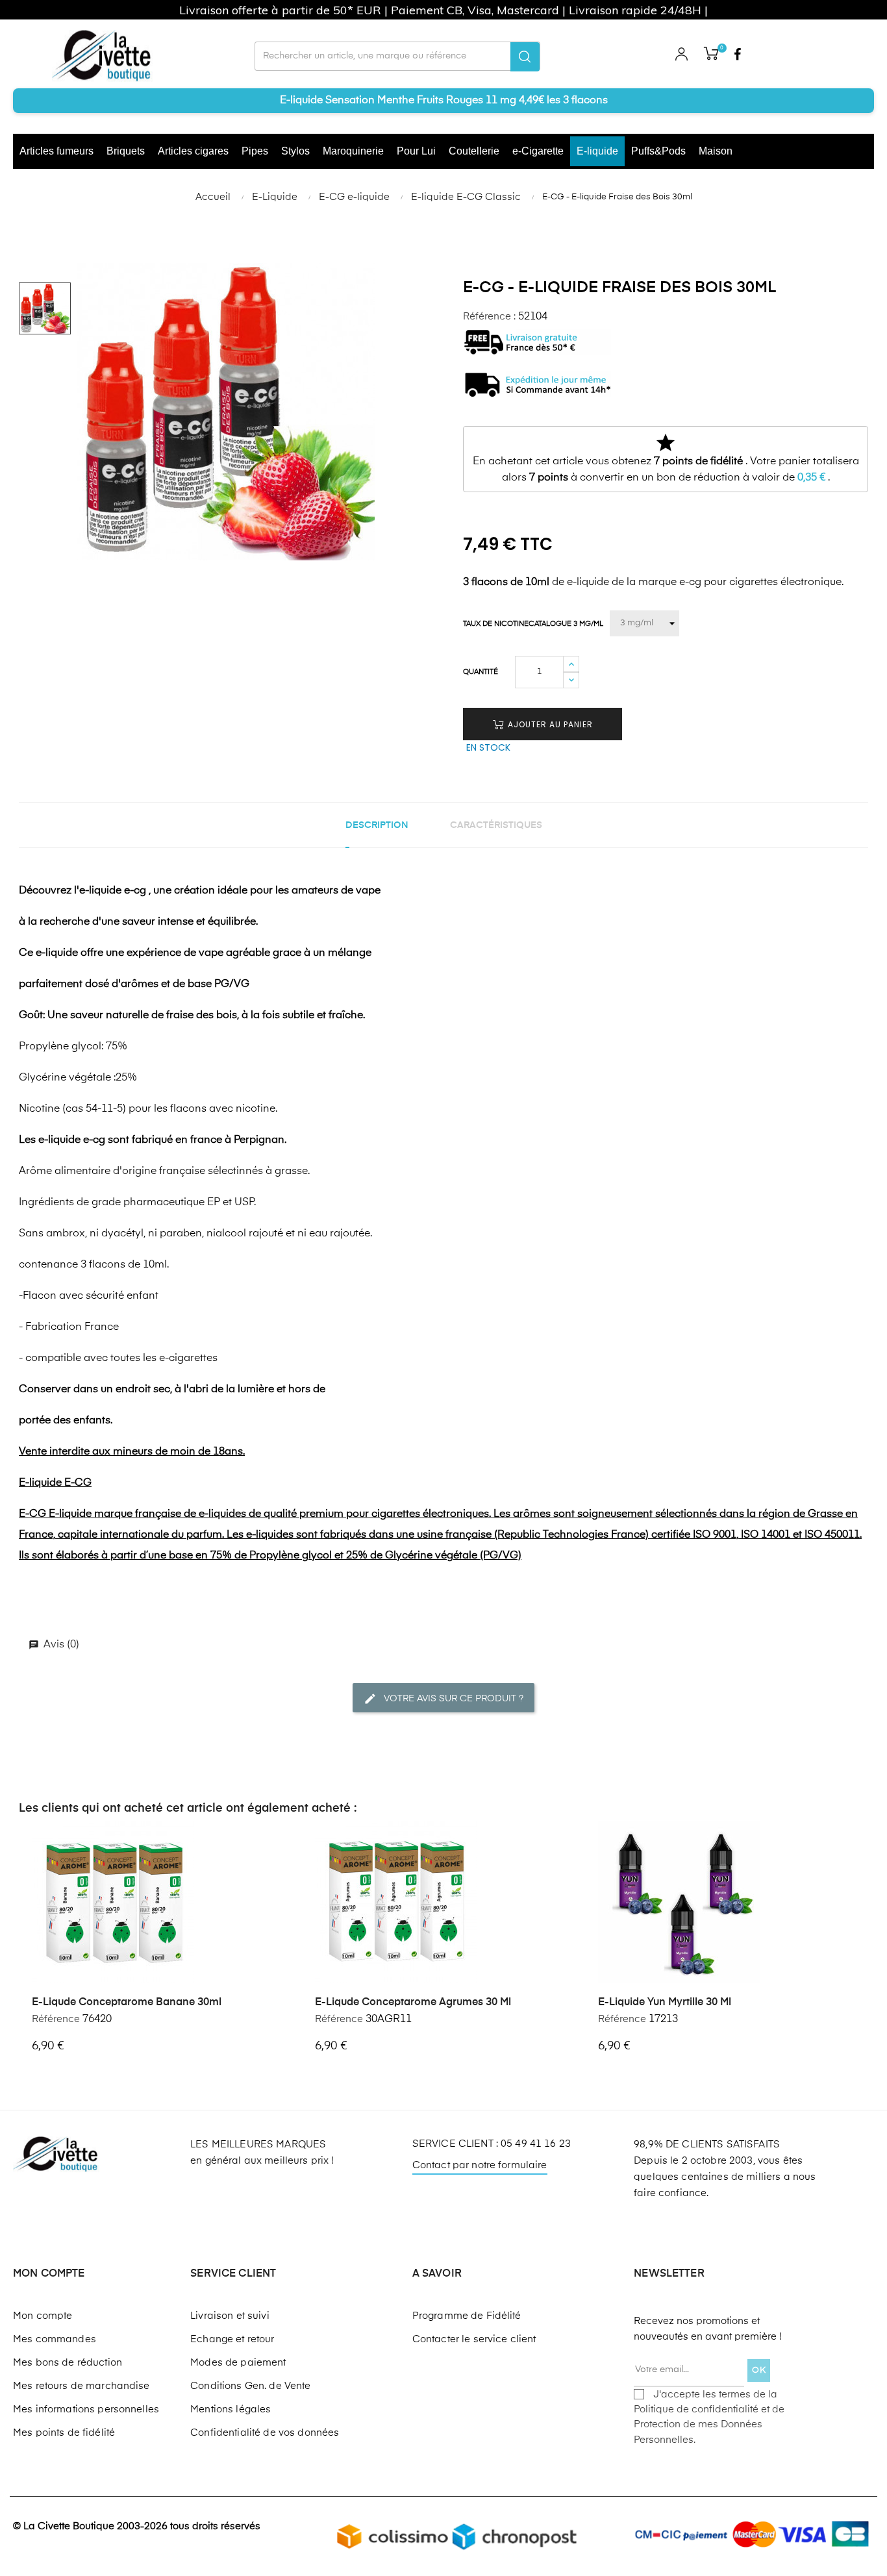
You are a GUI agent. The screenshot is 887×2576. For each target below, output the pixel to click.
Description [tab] (377, 825)
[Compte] (681, 56)
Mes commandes (55, 2339)
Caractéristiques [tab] (496, 825)
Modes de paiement (238, 2363)
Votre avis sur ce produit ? (452, 1698)
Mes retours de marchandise (81, 2386)
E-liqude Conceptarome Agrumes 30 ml (413, 2003)
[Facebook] (738, 56)
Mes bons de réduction (68, 2363)
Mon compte (43, 2316)
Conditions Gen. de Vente (250, 2386)
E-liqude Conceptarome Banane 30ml (127, 2003)
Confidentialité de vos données (265, 2433)
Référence (56, 2019)
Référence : (489, 317)
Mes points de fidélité (64, 2433)
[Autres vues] (286, 1832)
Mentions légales (231, 2409)
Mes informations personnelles (86, 2409)
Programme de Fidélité (467, 2316)
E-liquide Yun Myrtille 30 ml (665, 2003)
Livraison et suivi (230, 2316)
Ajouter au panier (549, 724)
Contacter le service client (474, 2339)
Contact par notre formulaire (480, 2165)
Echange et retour (232, 2339)
